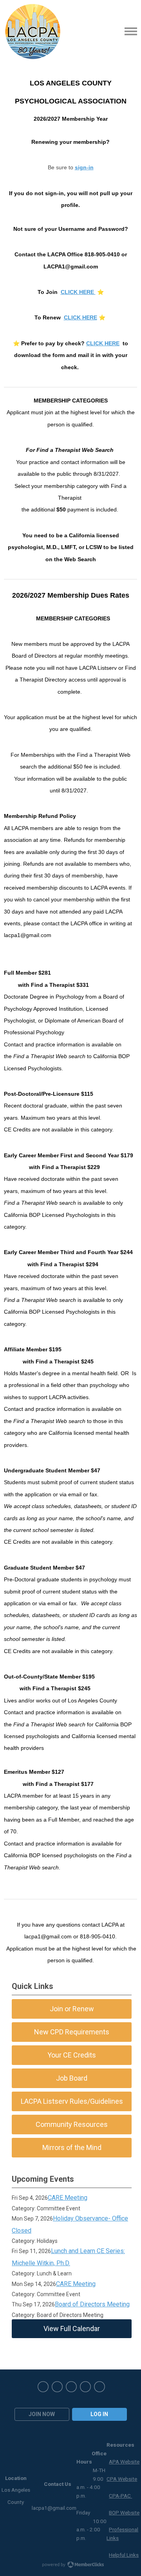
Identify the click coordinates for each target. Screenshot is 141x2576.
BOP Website (124, 2513)
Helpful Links (124, 2555)
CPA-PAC (120, 2496)
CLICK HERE (103, 343)
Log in (99, 2414)
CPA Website (122, 2479)
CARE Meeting (68, 2198)
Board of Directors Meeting (92, 2304)
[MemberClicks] (33, 31)
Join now (42, 2414)
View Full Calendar (72, 2329)
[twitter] (57, 2387)
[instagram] (71, 2387)
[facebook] (43, 2387)
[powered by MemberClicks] (70, 2565)
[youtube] (85, 2387)
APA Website (124, 2462)
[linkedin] (99, 2387)
